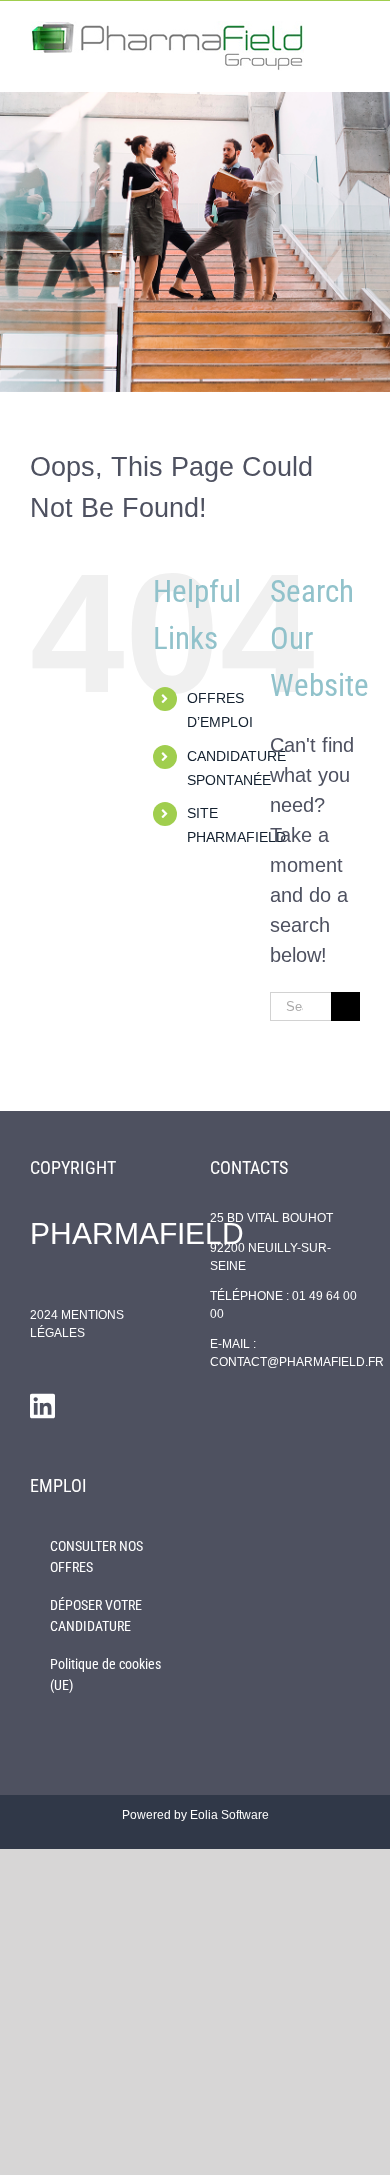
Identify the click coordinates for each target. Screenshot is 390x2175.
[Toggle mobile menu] (352, 31)
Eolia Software (229, 1815)
